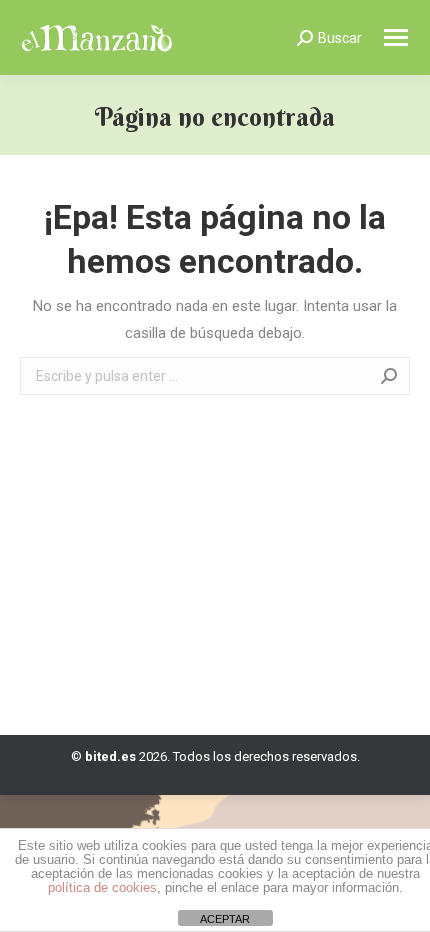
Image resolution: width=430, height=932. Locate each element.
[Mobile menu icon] (396, 37)
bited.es (110, 756)
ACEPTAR (225, 919)
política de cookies (102, 887)
